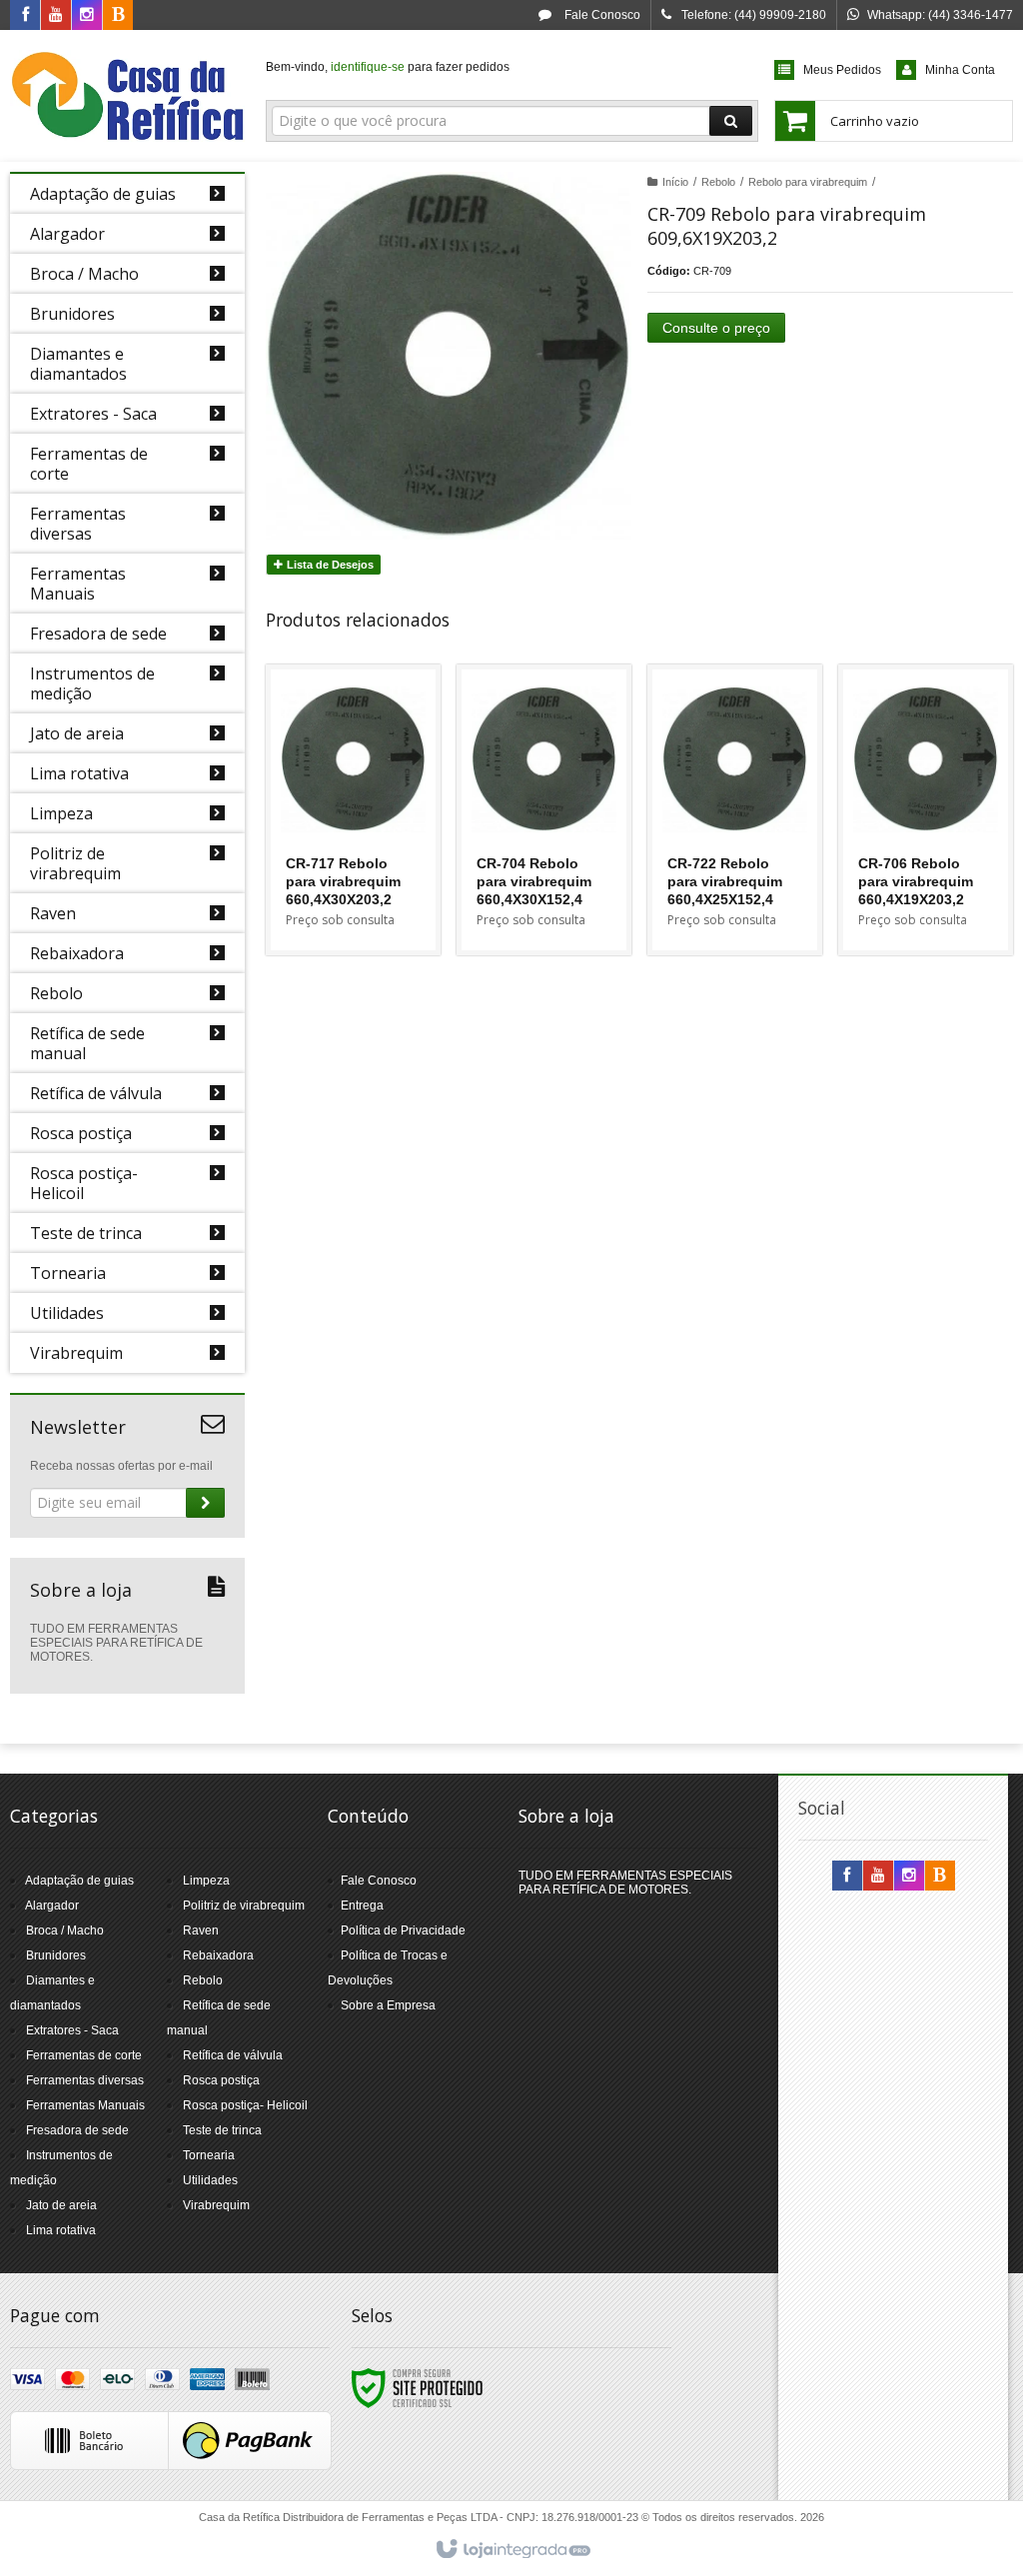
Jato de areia (61, 2205)
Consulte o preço (716, 328)
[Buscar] (731, 121)
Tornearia (209, 2155)
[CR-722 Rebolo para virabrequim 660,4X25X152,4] (735, 810)
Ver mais (365, 868)
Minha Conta (960, 70)
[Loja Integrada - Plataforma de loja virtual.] (512, 2550)
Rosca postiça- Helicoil (245, 2105)
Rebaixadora (218, 1955)
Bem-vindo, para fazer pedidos (388, 67)
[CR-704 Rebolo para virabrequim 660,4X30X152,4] (544, 810)
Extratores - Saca (72, 2030)
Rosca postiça (221, 2080)
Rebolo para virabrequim (808, 182)
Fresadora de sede (77, 2130)
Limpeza (206, 1881)
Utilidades (210, 2180)
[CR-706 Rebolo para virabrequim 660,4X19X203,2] (926, 810)
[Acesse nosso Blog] (118, 16)
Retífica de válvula (233, 2055)
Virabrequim (216, 2205)
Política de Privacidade (403, 1931)
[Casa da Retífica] (127, 96)
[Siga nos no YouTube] (878, 1877)
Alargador (52, 1906)
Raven (201, 1931)
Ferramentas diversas (85, 2080)
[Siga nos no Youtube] (56, 16)
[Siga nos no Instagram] (87, 16)
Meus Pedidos (842, 70)
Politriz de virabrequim (244, 1906)
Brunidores (56, 1955)
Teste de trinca (222, 2130)
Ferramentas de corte (84, 2055)
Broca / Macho (65, 1931)
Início (675, 182)
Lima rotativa (61, 2230)
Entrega (362, 1906)
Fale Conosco (601, 15)
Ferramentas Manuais (85, 2105)
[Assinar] (205, 1503)
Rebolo (718, 182)
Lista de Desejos (329, 565)
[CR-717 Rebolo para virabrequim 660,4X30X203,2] (353, 810)
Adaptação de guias (79, 1881)
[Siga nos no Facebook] (25, 16)
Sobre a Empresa (388, 2005)
